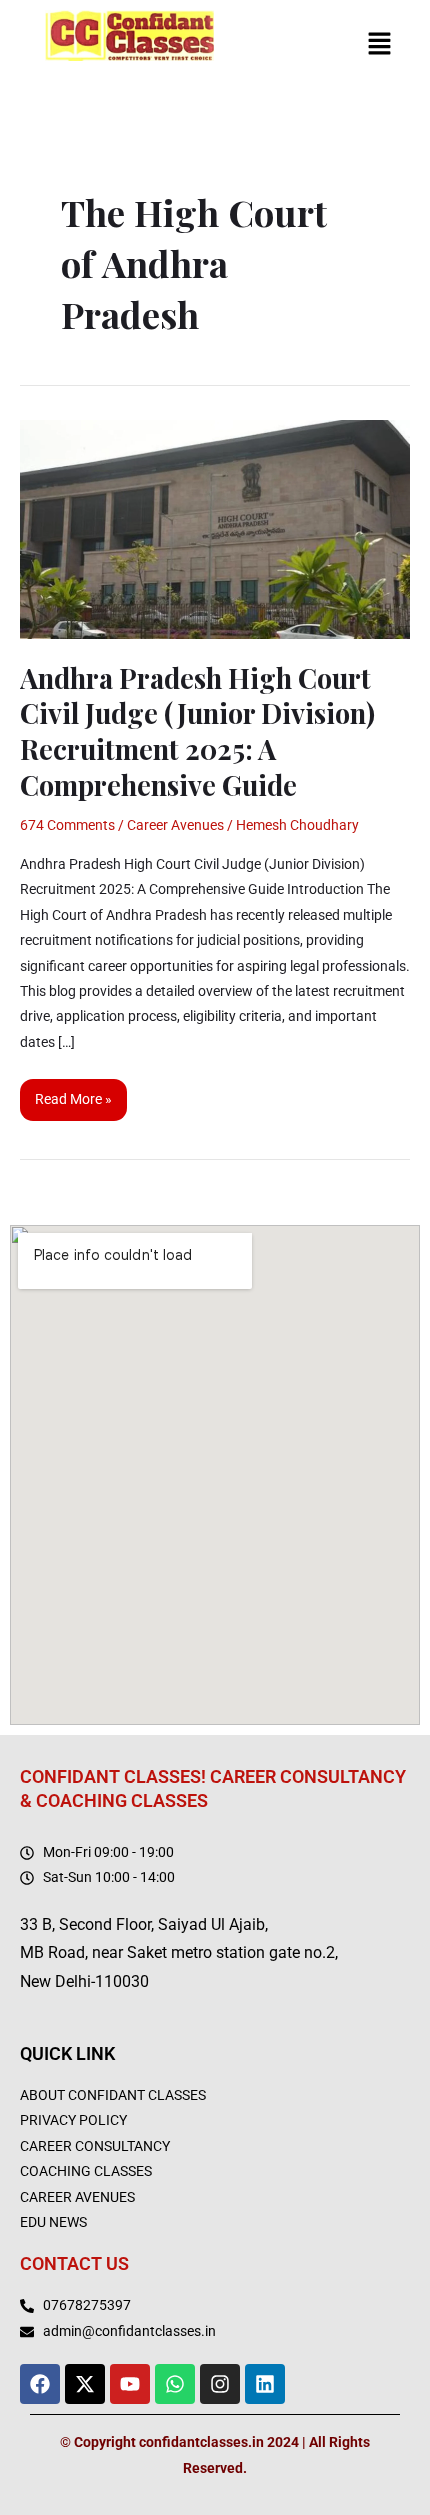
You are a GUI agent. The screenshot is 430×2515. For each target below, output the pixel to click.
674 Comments (67, 825)
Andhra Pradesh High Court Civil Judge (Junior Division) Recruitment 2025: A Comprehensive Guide (197, 731)
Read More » (80, 1093)
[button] (380, 45)
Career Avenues (175, 825)
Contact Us (74, 2263)
